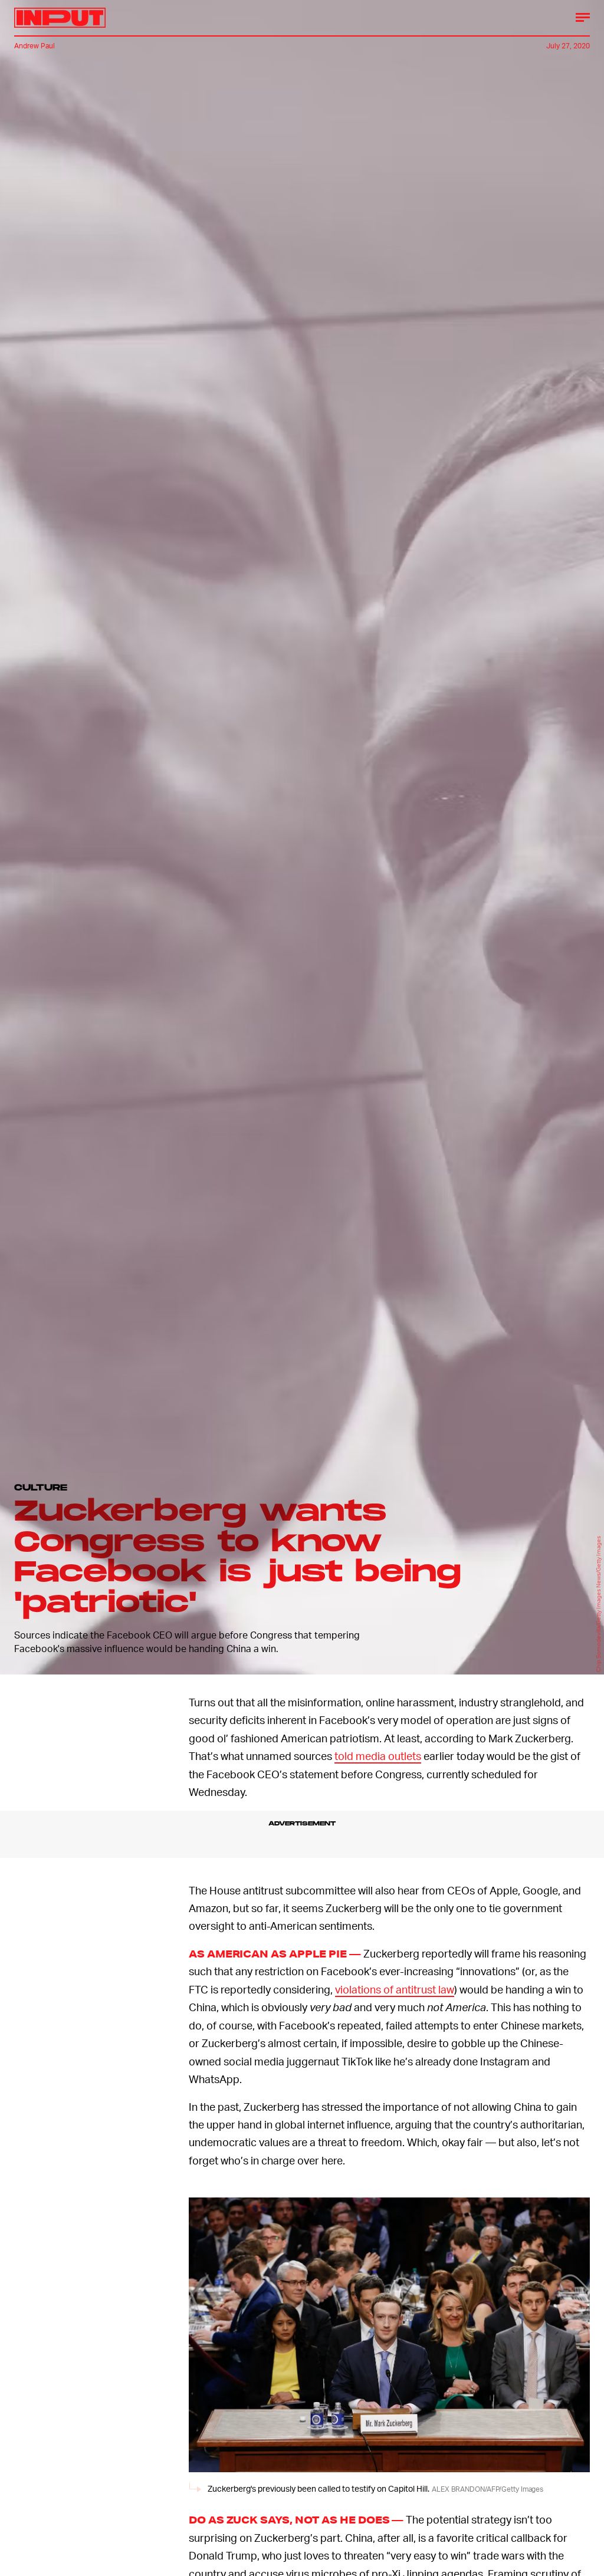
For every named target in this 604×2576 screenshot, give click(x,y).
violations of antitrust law (395, 1989)
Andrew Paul (35, 46)
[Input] (60, 18)
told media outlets (378, 1756)
